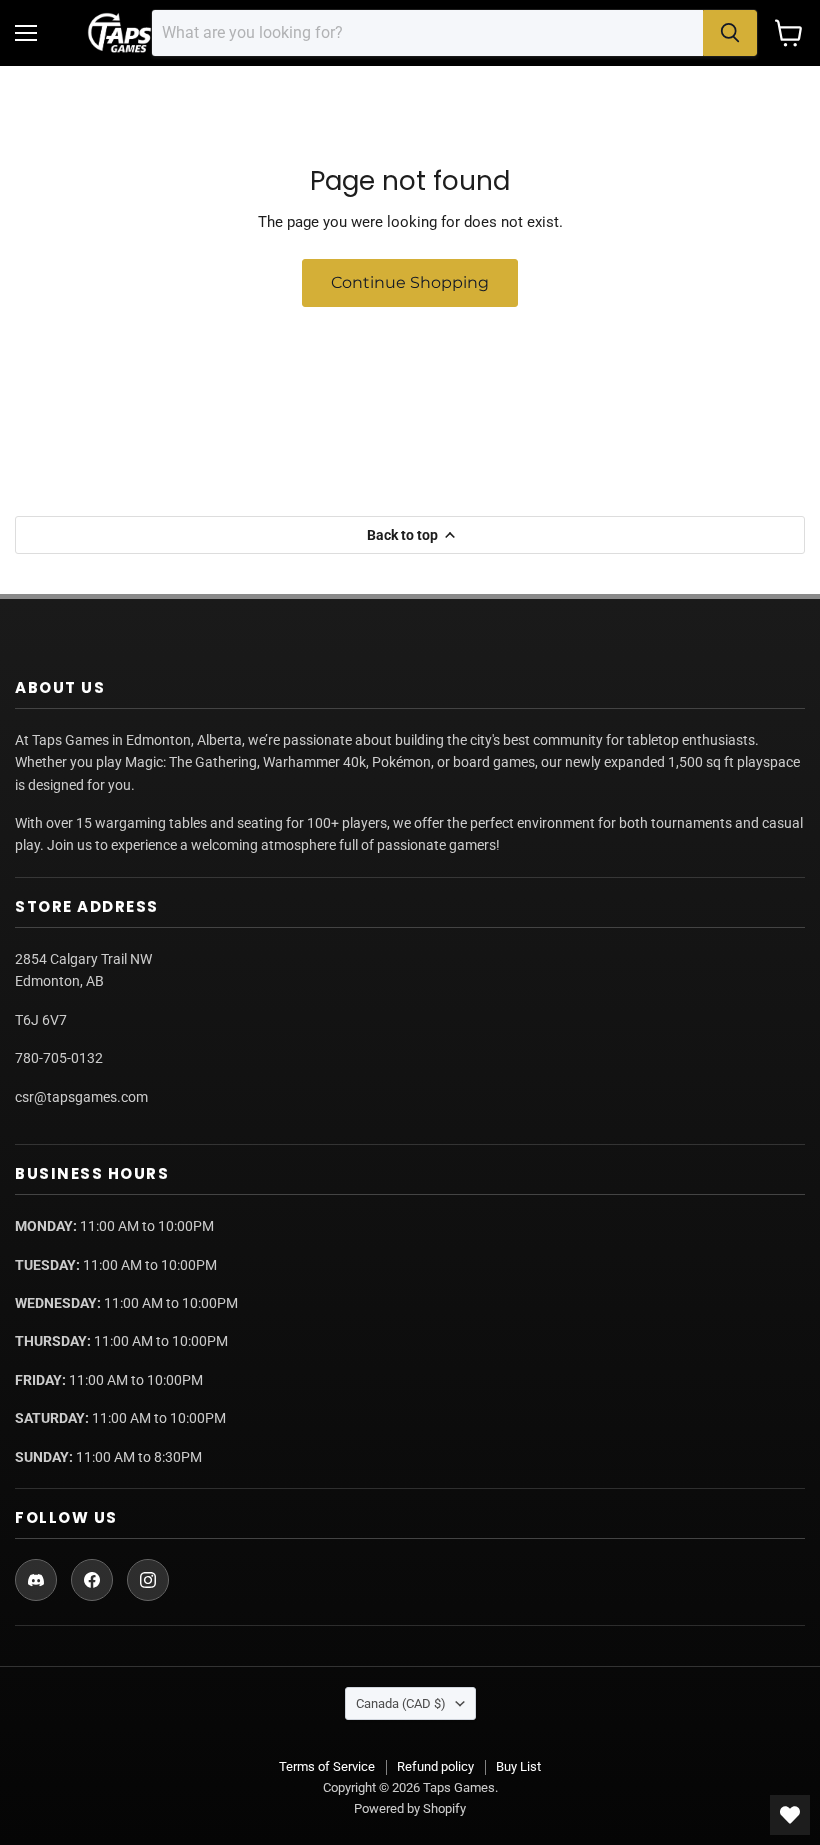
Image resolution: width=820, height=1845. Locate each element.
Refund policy (435, 1766)
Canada (401, 1703)
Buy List (518, 1766)
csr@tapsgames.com (81, 1097)
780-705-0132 (59, 1058)
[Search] (730, 33)
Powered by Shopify (410, 1808)
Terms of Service (327, 1766)
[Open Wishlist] (790, 1815)
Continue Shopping (410, 282)
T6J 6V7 (41, 1020)
